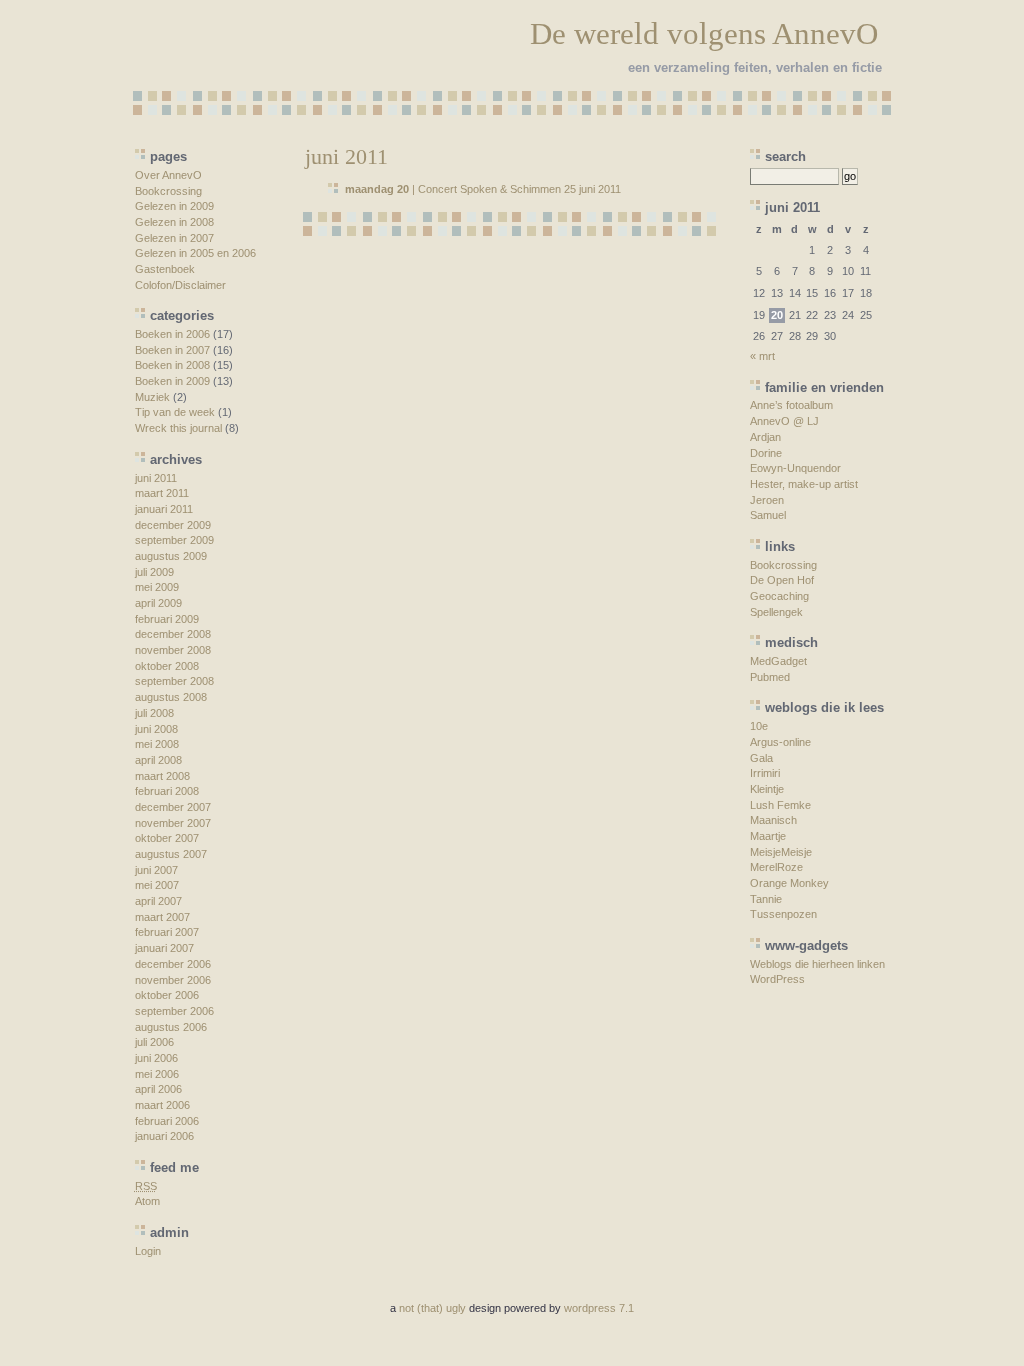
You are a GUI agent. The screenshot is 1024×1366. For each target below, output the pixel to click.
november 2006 (173, 980)
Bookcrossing (168, 191)
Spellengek (776, 612)
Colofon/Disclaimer (180, 285)
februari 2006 (167, 1121)
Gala (761, 758)
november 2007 (173, 823)
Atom (147, 1201)
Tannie (766, 899)
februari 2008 (167, 791)
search (785, 156)
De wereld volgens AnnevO (704, 33)
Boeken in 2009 (172, 381)
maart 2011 (162, 493)
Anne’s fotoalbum (791, 405)
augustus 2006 (171, 1027)
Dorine (766, 453)
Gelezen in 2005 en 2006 (195, 253)
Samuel (768, 515)
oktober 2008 (167, 666)
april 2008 (158, 760)
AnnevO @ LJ (784, 421)
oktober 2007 (167, 838)
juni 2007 (156, 870)
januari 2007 (164, 948)
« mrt (762, 356)
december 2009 (173, 525)
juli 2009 (154, 572)
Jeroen (767, 500)
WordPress (777, 979)
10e (759, 726)
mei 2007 (157, 885)
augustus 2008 (171, 697)
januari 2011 (164, 509)
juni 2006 (156, 1058)
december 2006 (173, 964)
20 (777, 315)
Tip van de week (175, 412)
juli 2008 (154, 713)
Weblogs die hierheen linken (817, 964)
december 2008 (173, 634)
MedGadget (778, 661)
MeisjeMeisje (781, 852)
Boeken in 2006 (172, 334)
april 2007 (158, 901)
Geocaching (779, 596)
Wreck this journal (178, 428)
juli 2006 (154, 1042)
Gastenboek (165, 269)
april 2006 (158, 1089)
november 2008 (173, 650)
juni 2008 (156, 729)
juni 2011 (156, 478)
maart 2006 (162, 1105)
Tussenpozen (783, 914)
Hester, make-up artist (804, 484)
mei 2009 (157, 587)
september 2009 (174, 540)
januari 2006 (164, 1136)
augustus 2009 (171, 556)
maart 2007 (162, 917)
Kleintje (767, 789)
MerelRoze (776, 867)
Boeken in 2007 (172, 350)
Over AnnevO (168, 175)
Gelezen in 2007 (174, 238)
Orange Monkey (789, 883)
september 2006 (174, 1011)
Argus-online (780, 742)
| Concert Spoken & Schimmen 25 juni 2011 (483, 189)
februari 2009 (167, 619)
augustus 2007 (171, 854)
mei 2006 (157, 1074)
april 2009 (158, 603)
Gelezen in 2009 (174, 206)
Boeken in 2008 (172, 365)
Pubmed (770, 677)
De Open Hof (782, 580)
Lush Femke (780, 805)
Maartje (768, 836)
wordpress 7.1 (599, 1308)
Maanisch (773, 820)
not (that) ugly (432, 1308)
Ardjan (765, 437)
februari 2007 (167, 932)
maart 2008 (162, 776)
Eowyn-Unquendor (795, 468)
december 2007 (173, 807)
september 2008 (174, 681)
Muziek (152, 397)
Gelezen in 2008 (174, 222)
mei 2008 (157, 744)
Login (148, 1251)
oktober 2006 (167, 995)
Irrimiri (765, 773)
